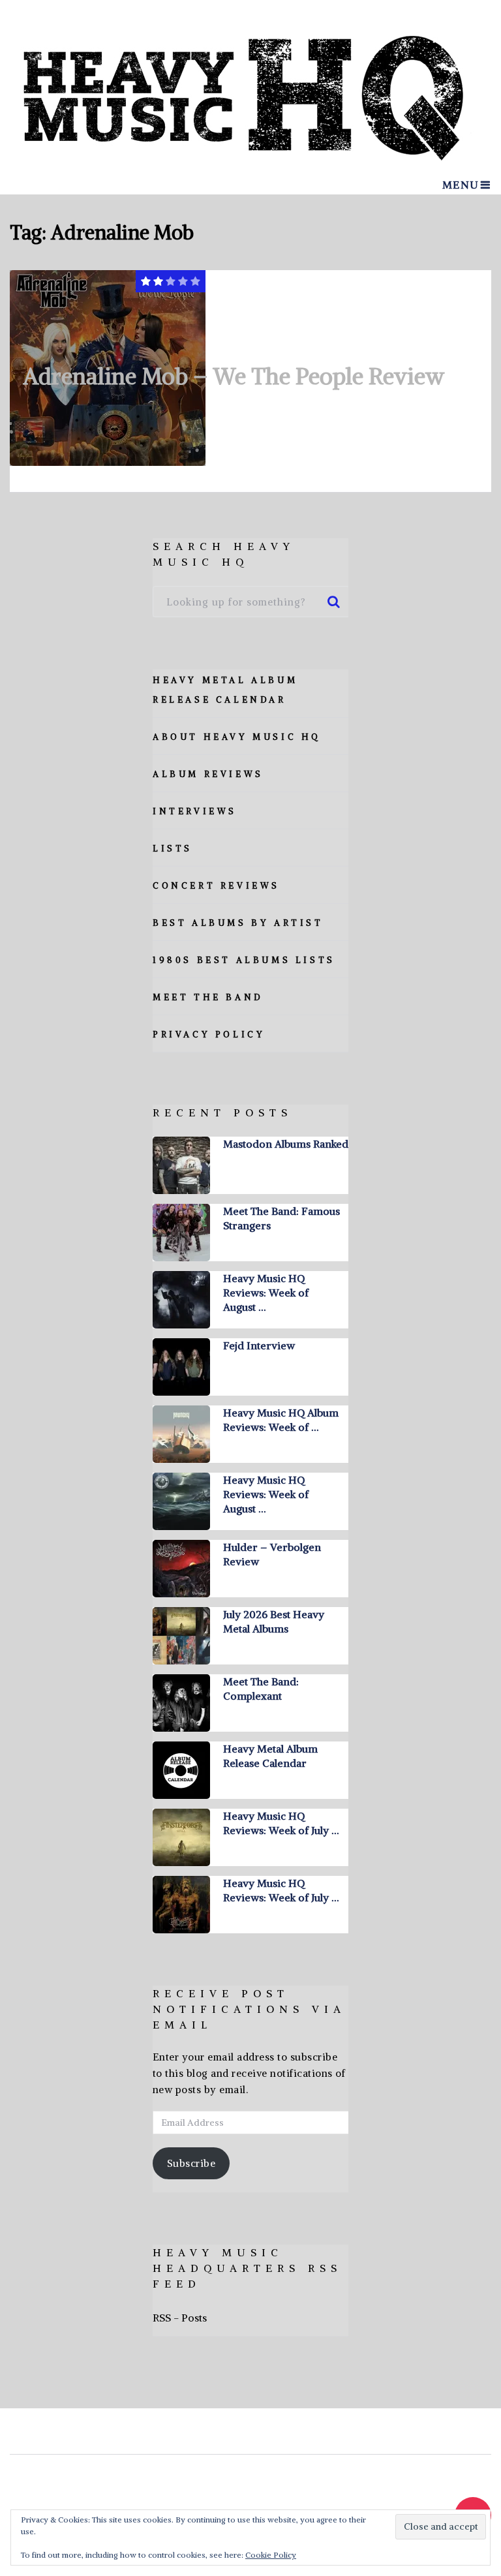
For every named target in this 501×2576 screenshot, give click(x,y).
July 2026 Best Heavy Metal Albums (274, 1621)
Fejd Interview (259, 1345)
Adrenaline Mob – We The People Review (234, 376)
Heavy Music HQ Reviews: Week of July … (281, 1823)
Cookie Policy (271, 2555)
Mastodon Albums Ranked (286, 1144)
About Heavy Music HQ (237, 737)
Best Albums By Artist (238, 923)
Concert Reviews (216, 886)
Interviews (195, 811)
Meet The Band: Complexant (261, 1689)
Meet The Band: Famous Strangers (281, 1218)
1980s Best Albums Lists (244, 960)
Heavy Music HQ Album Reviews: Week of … (281, 1420)
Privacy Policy (209, 1035)
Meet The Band (208, 997)
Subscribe (191, 2163)
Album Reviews (208, 774)
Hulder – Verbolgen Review (272, 1554)
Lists (173, 849)
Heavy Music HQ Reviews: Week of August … (266, 1293)
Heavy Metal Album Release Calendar (270, 1756)
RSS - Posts (180, 2318)
